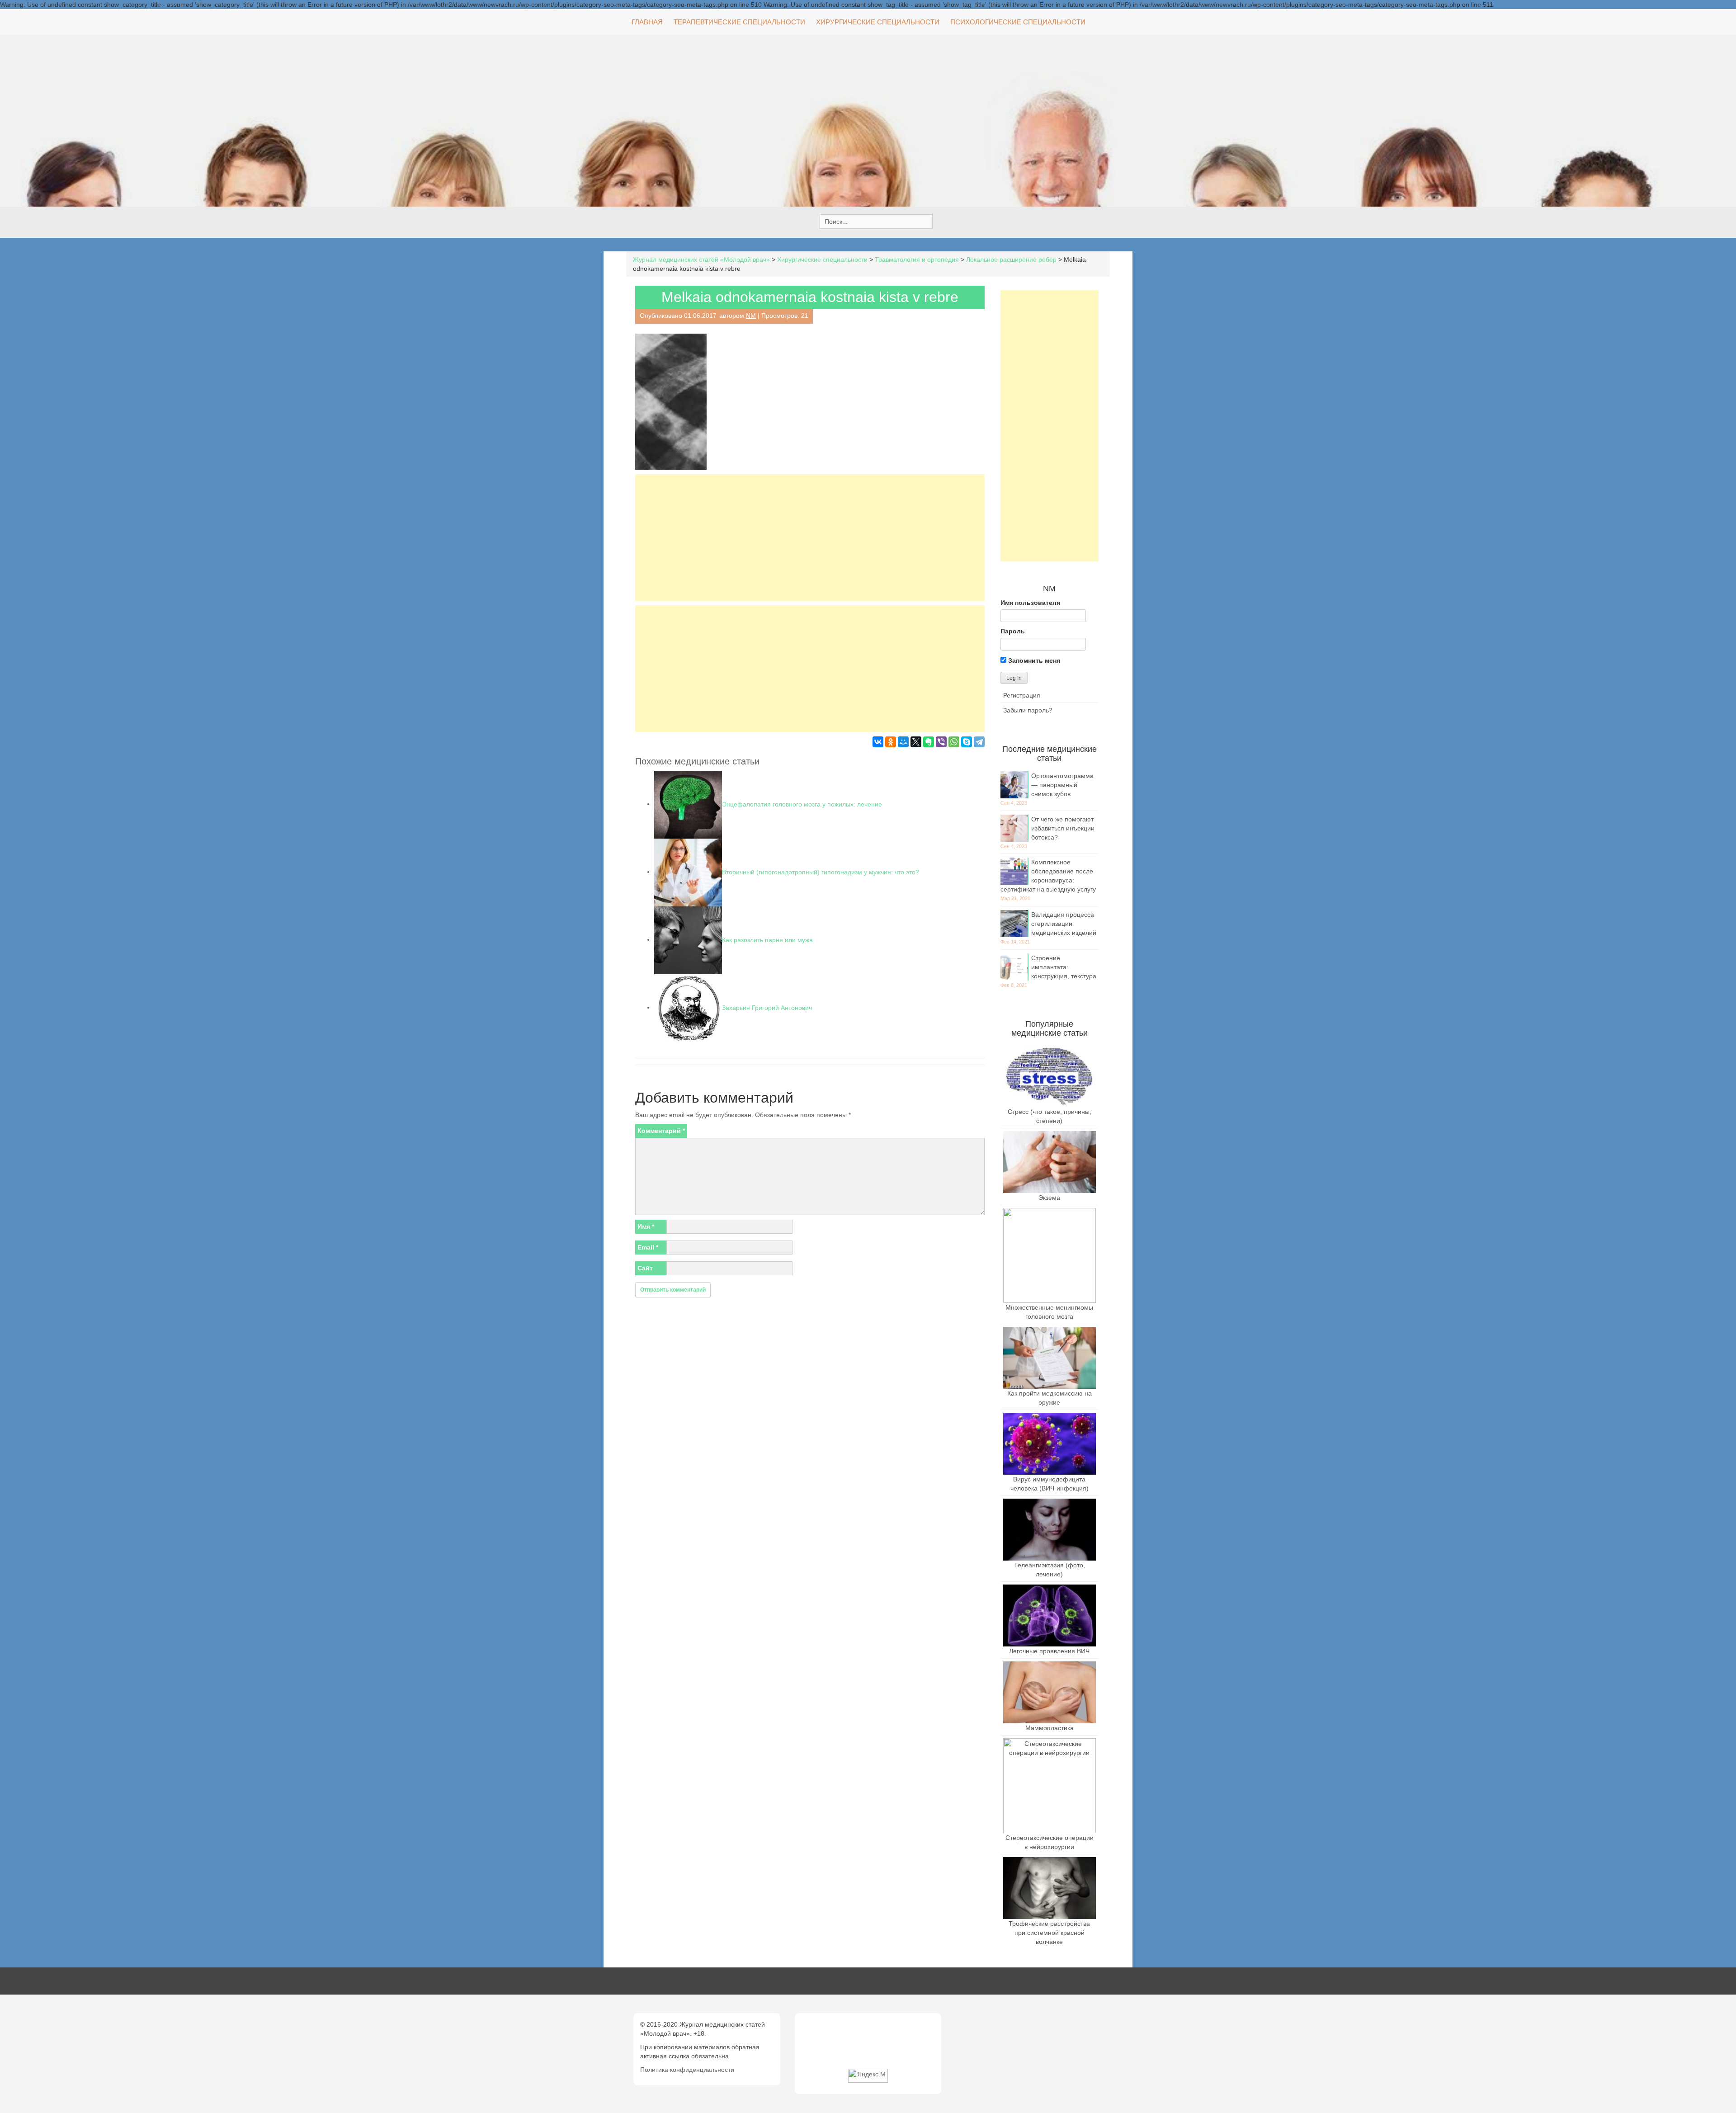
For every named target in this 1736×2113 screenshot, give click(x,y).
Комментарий (661, 1131)
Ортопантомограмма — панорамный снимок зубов (1062, 785)
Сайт (645, 1268)
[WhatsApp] (954, 742)
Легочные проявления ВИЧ (1049, 1651)
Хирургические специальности (878, 22)
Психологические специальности (1018, 22)
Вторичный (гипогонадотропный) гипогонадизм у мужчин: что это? (821, 872)
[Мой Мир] (903, 742)
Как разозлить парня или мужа (767, 939)
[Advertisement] (810, 538)
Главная (647, 22)
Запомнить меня (1033, 660)
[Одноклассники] (891, 742)
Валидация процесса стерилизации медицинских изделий (1064, 924)
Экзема (1049, 1198)
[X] (916, 742)
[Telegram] (979, 742)
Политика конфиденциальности (687, 2070)
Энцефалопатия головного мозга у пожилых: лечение (802, 804)
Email (648, 1247)
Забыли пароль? (1028, 710)
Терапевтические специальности (739, 22)
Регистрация (1022, 695)
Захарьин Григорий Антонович (767, 1007)
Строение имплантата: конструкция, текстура (1064, 967)
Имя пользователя (1030, 603)
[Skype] (967, 742)
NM (751, 316)
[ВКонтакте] (878, 742)
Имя (646, 1226)
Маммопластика (1050, 1728)
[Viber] (941, 742)
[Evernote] (929, 742)
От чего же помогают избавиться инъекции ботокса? (1063, 828)
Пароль (1013, 631)
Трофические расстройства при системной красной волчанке (1049, 1933)
